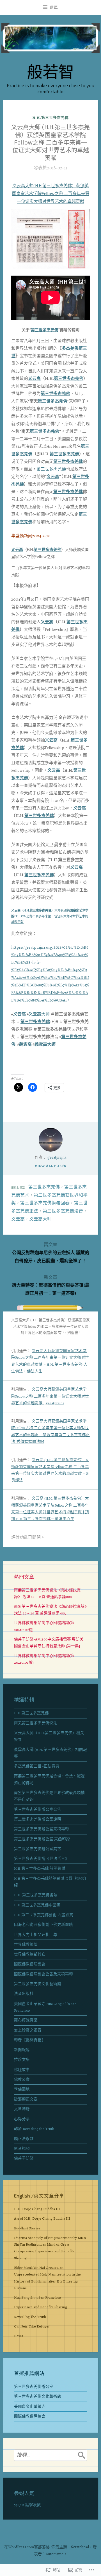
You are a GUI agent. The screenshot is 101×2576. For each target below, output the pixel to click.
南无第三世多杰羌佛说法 (36, 1723)
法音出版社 (24, 1994)
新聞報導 (22, 2050)
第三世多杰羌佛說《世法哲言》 (42, 1859)
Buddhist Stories (27, 2228)
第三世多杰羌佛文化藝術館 (38, 1984)
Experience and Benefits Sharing (41, 2307)
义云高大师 (40, 1219)
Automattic (55, 2554)
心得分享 (22, 2119)
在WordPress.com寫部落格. (27, 2547)
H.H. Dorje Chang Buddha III (37, 2209)
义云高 (34, 378)
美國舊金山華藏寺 (30, 2406)
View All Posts (51, 1166)
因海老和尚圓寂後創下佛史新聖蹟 (43, 1925)
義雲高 (25, 1044)
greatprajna (57, 1157)
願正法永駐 (24, 2139)
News (19, 2336)
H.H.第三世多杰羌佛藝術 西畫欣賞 (44, 1915)
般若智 (50, 71)
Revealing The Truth (30, 2317)
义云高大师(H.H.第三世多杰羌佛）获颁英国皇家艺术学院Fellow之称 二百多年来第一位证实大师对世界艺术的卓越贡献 (51, 193)
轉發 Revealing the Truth (34, 2129)
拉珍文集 (22, 2060)
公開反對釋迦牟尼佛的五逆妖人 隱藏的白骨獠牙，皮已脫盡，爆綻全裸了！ (51, 1253)
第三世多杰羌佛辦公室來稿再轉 (42, 1829)
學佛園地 (22, 2089)
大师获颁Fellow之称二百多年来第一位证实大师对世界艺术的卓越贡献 (50, 916)
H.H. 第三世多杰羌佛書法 (36, 1895)
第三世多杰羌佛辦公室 (34, 2387)
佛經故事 (22, 2070)
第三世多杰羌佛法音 (63, 1211)
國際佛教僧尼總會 (30, 1964)
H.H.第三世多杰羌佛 (50, 118)
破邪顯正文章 (26, 2099)
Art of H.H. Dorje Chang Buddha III (42, 2218)
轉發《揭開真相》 (30, 2040)
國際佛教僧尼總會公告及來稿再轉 (43, 1974)
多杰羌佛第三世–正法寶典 (37, 1766)
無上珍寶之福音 (28, 2030)
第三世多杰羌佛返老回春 (45, 1203)
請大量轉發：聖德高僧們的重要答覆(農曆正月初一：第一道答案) (51, 1285)
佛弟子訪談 (24, 2158)
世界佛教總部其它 (30, 1954)
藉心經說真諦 (26, 2020)
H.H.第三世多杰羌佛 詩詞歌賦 (40, 1868)
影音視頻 (22, 2148)
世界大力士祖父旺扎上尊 (36, 1935)
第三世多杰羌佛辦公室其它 (38, 1849)
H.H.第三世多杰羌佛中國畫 (37, 1905)
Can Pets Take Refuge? (32, 2326)
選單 (54, 7)
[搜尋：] (50, 2455)
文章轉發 (22, 2109)
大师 (39, 1014)
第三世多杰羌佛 (45, 330)
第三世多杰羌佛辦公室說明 (38, 1819)
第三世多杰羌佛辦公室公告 (38, 1809)
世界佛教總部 (26, 1944)
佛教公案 (22, 2079)
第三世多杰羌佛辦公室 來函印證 (42, 1839)
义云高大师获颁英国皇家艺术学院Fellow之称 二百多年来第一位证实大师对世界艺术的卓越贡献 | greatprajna (50, 1396)
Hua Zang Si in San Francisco (37, 2297)
